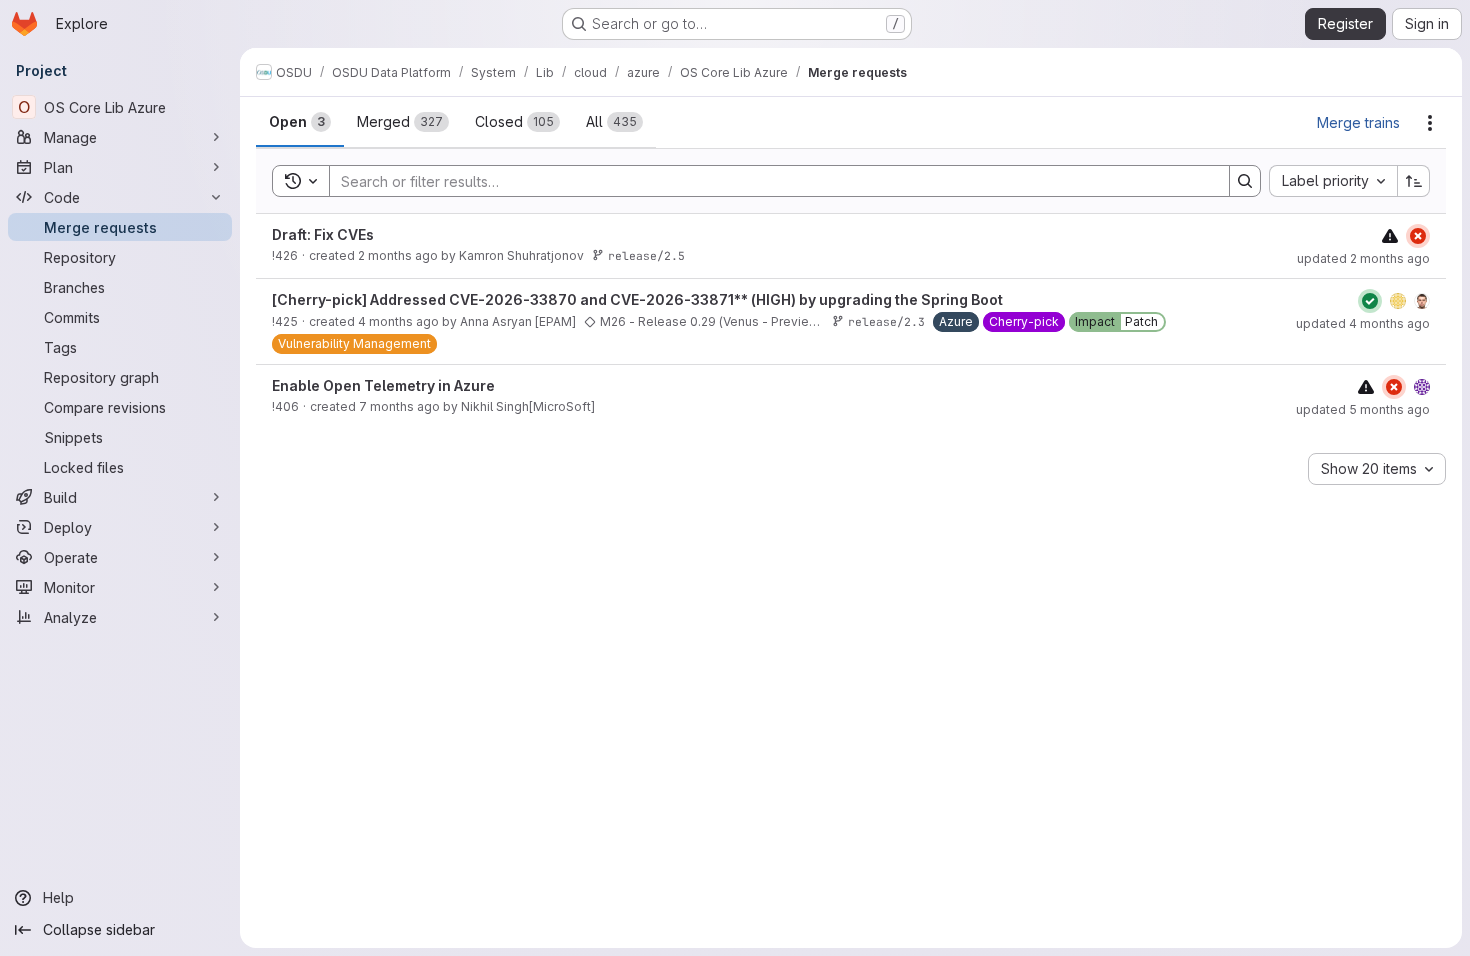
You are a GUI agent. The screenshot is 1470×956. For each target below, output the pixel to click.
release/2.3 (886, 321)
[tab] (300, 122)
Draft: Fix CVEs (323, 234)
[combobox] (1333, 181)
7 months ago (399, 406)
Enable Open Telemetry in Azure (383, 385)
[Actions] (1430, 123)
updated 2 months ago (1363, 258)
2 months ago (398, 255)
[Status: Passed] (1370, 301)
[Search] (1245, 181)
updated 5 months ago (1363, 409)
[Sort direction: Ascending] (1414, 181)
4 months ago (398, 321)
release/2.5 (646, 255)
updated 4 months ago (1363, 323)
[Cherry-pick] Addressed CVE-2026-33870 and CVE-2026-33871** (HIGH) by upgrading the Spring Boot (637, 299)
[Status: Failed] (1418, 236)
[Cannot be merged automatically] (1390, 235)
